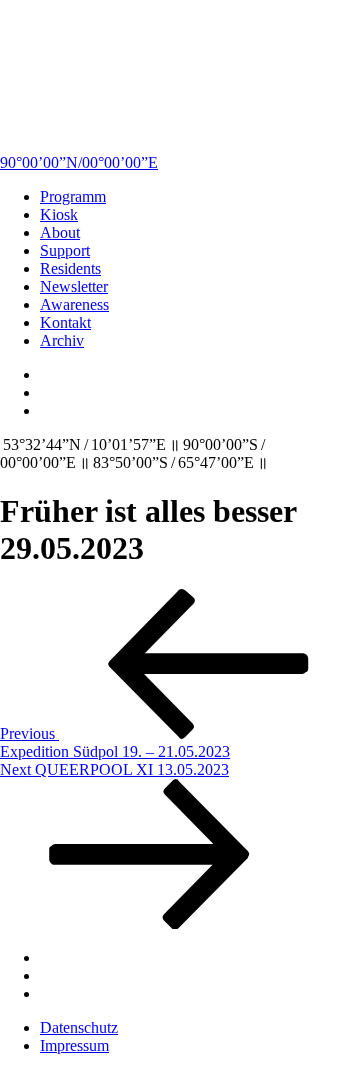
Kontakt (65, 322)
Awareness (74, 304)
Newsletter (74, 286)
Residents (70, 268)
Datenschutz (79, 1027)
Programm (73, 196)
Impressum (74, 1045)
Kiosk (59, 214)
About (60, 232)
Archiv (62, 340)
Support (65, 250)
